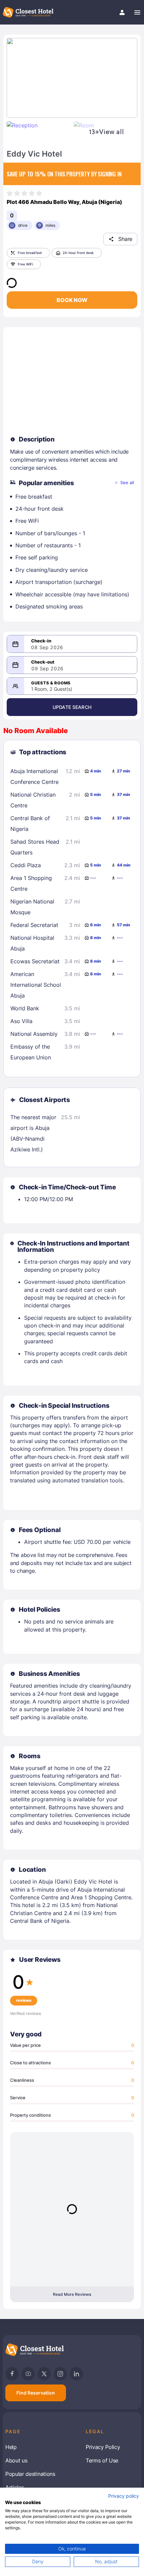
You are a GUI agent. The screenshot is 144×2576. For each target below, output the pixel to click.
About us (16, 2460)
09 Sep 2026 (48, 668)
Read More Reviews (72, 2294)
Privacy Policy (103, 2447)
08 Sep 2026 (47, 647)
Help (11, 2447)
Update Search (72, 707)
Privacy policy (124, 2496)
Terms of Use (102, 2460)
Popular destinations (30, 2474)
